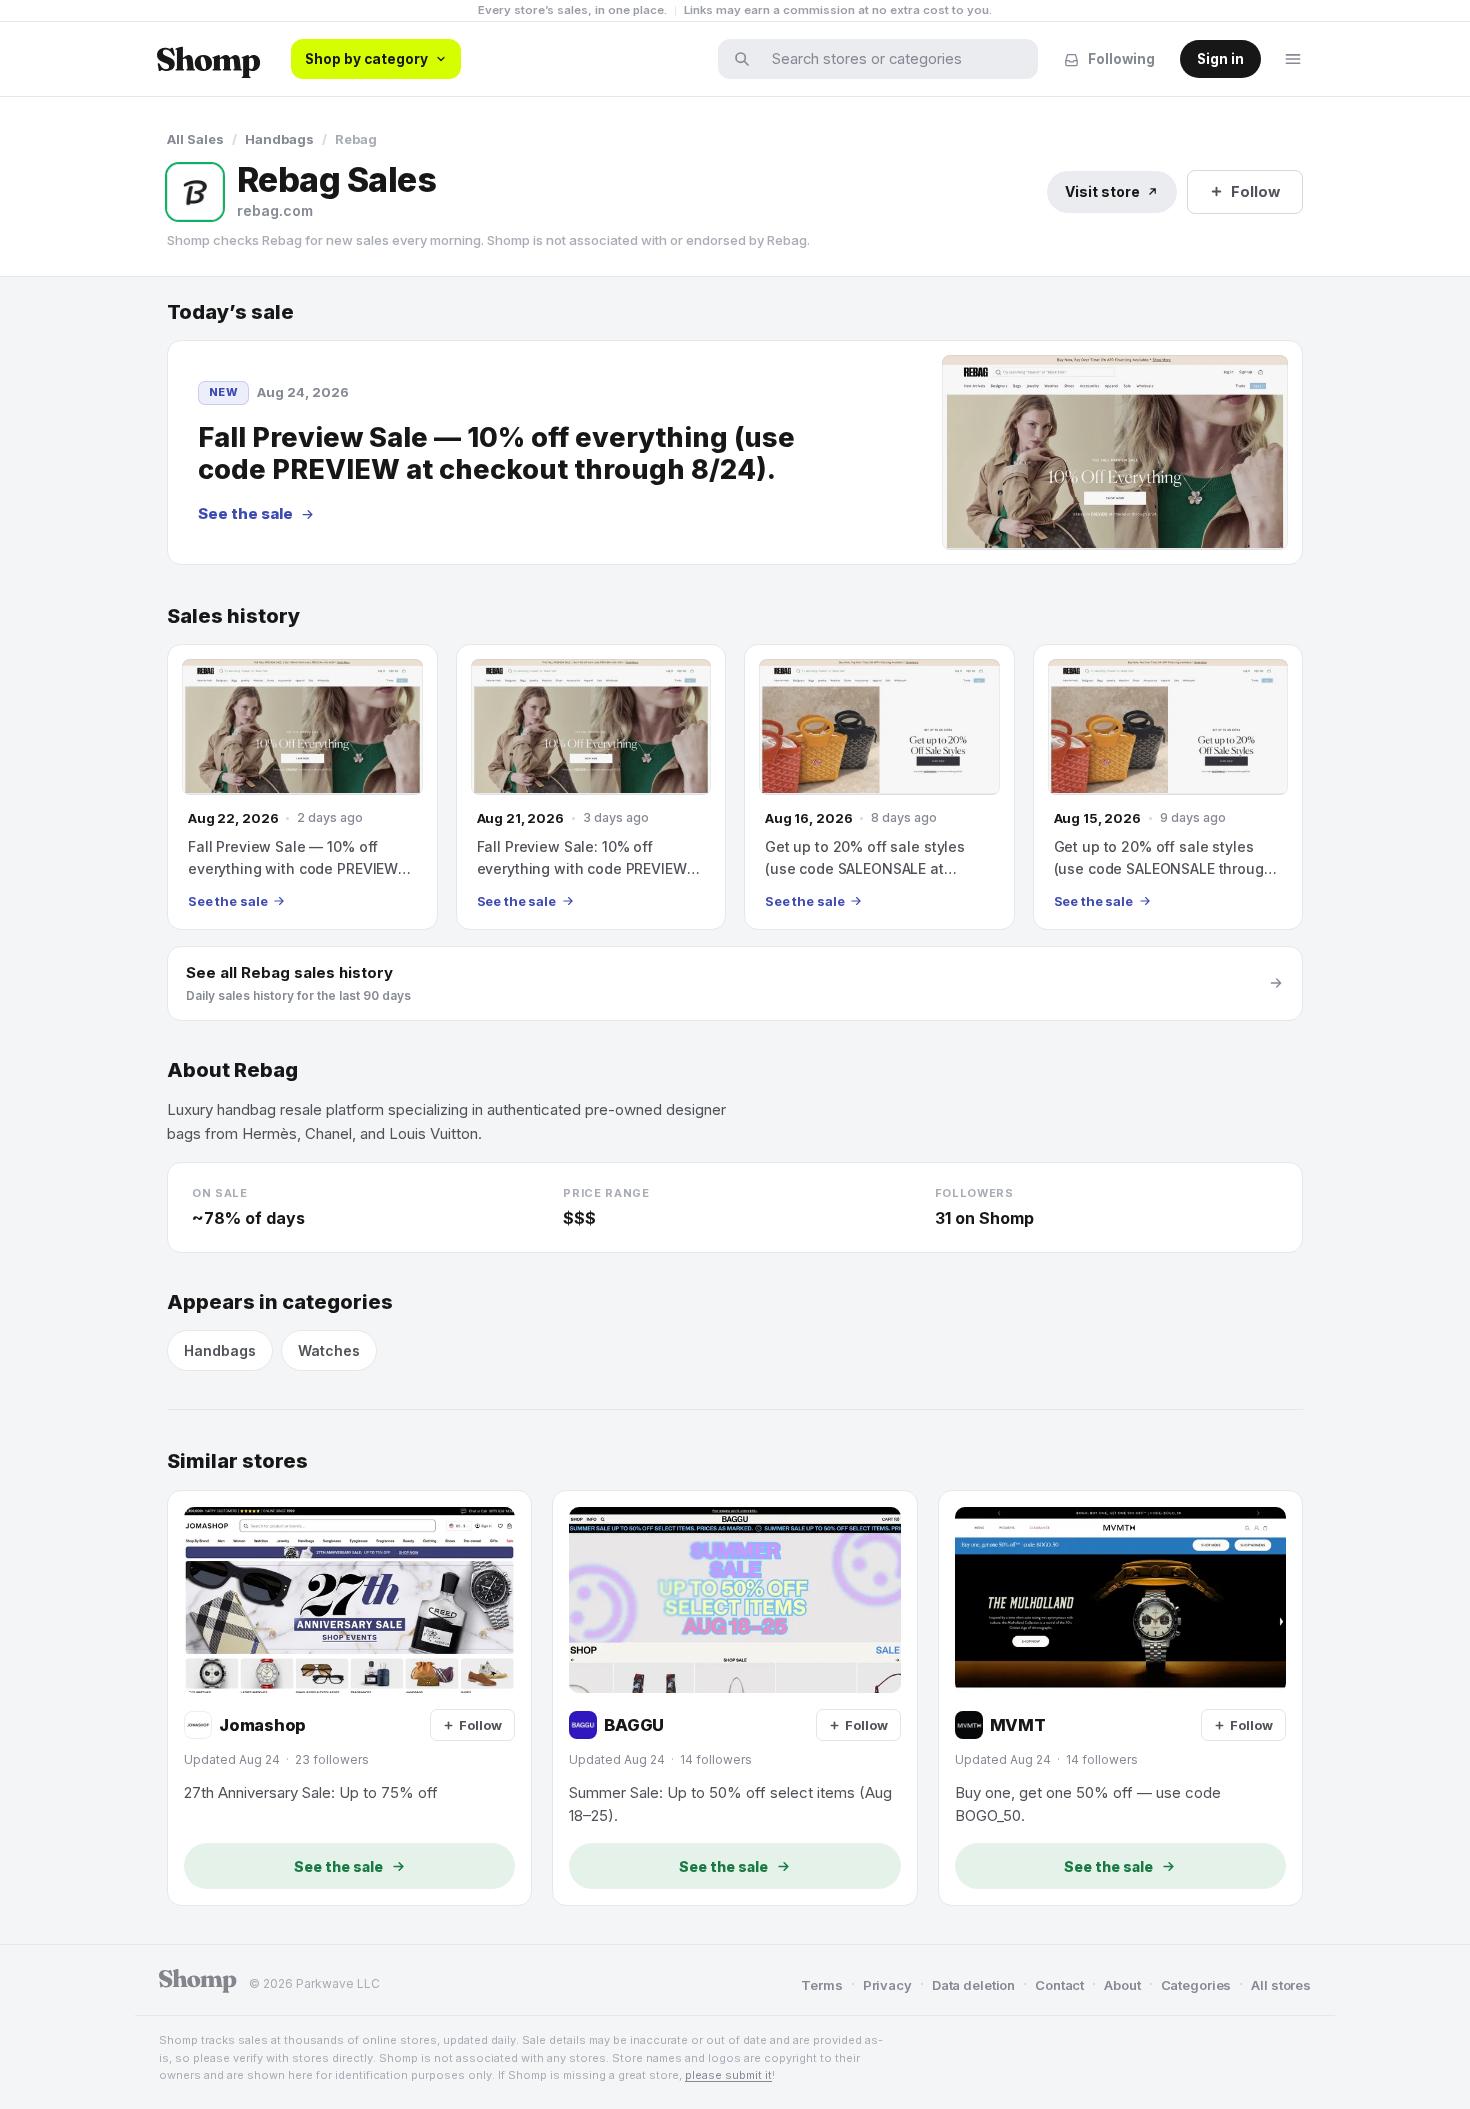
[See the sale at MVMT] (1120, 1698)
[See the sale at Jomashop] (349, 1698)
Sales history (233, 616)
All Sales (195, 139)
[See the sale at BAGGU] (734, 1698)
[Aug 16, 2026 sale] (879, 787)
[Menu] (1293, 59)
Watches (329, 1350)
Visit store (1102, 191)
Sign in (1220, 59)
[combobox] (891, 59)
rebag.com (275, 210)
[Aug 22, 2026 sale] (302, 787)
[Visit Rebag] (195, 192)
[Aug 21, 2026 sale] (591, 787)
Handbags (279, 139)
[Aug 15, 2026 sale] (1168, 787)
